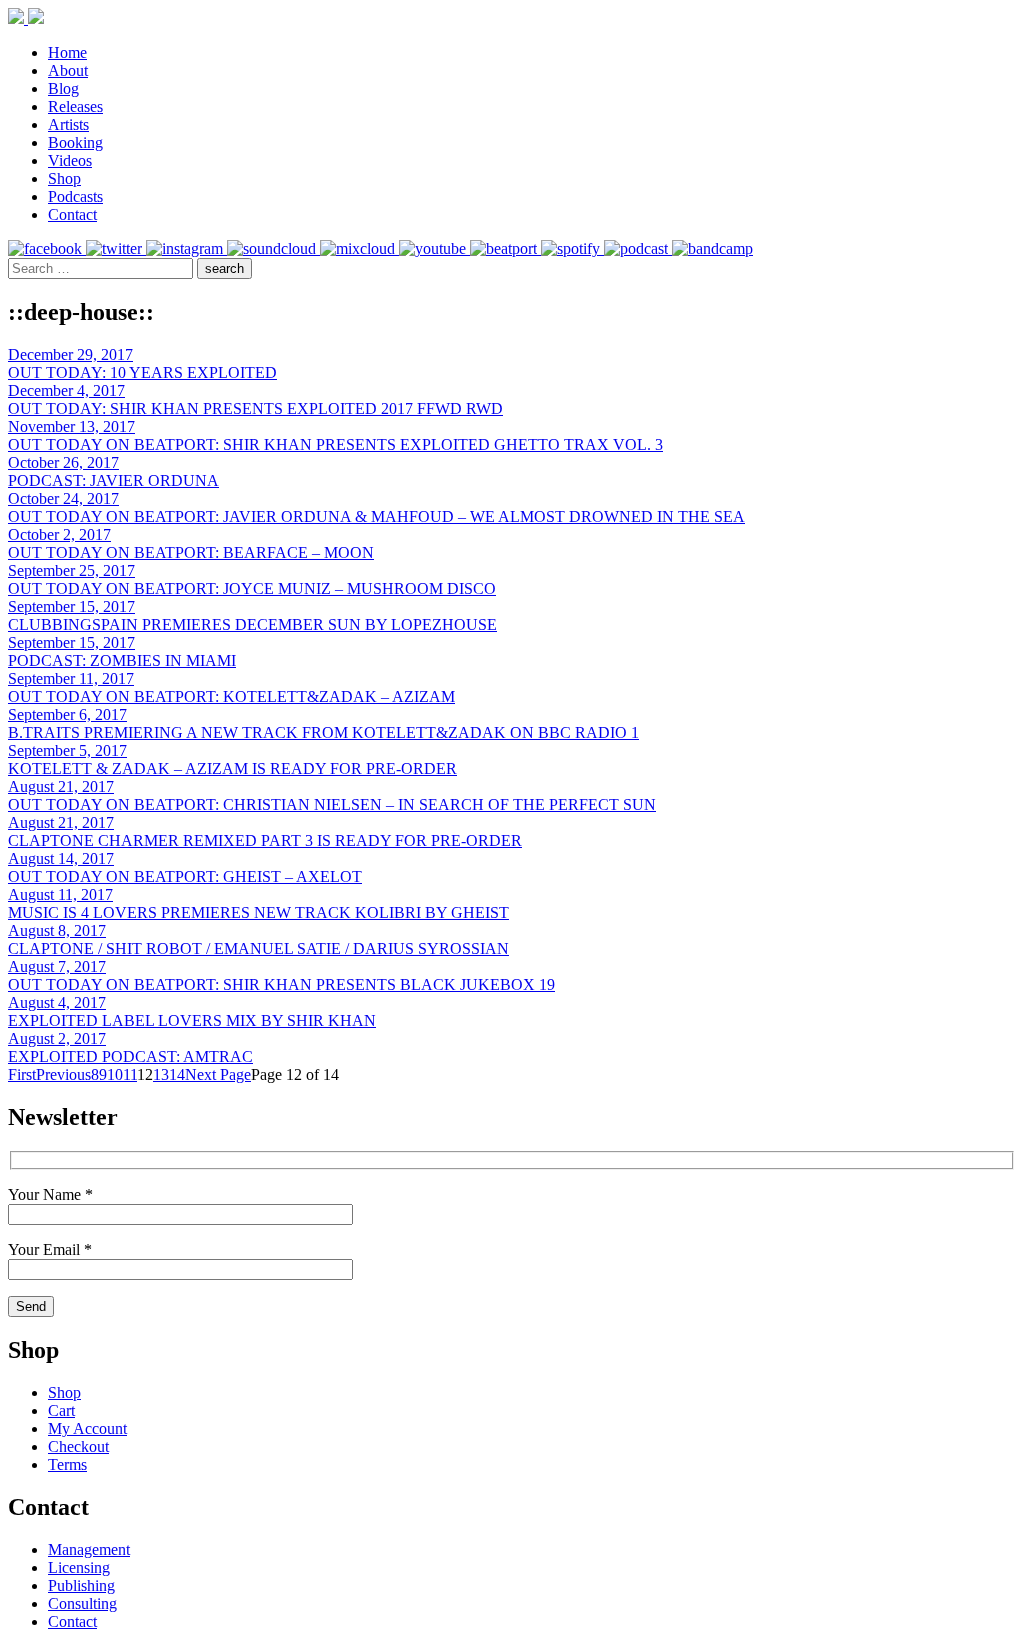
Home (67, 52)
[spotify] (572, 248)
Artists (68, 124)
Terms (67, 1464)
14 (177, 1074)
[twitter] (116, 248)
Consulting (82, 1603)
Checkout (78, 1446)
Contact (72, 214)
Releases (75, 106)
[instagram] (186, 248)
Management (89, 1549)
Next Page (218, 1074)
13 (161, 1074)
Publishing (81, 1585)
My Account (87, 1428)
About (68, 70)
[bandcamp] (712, 248)
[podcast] (638, 248)
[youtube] (434, 248)
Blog (63, 88)
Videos (70, 160)
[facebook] (47, 248)
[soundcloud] (273, 248)
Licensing (79, 1567)
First (22, 1074)
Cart (61, 1410)
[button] (224, 268)
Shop (64, 178)
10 (115, 1074)
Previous (63, 1074)
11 (130, 1074)
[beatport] (505, 248)
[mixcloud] (359, 248)
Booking (75, 142)
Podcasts (75, 196)
